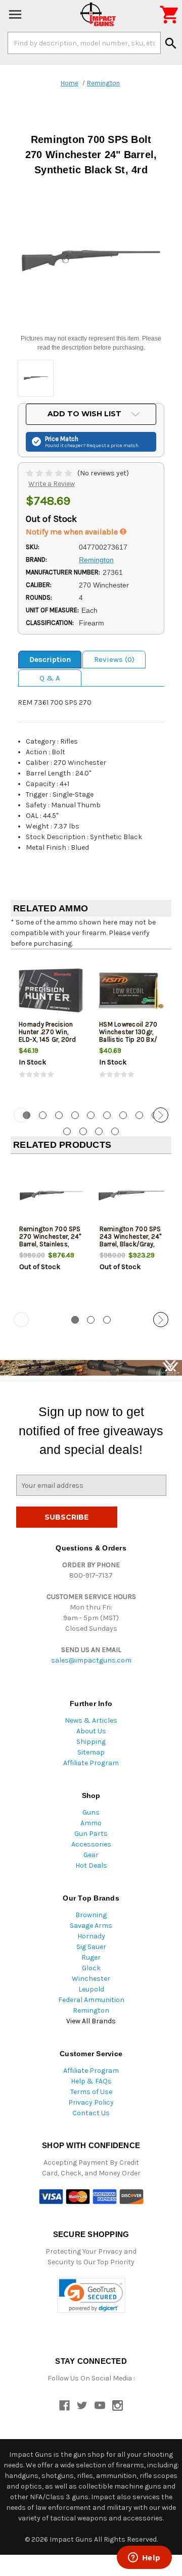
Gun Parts (91, 1834)
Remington (91, 2010)
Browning (91, 1915)
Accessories (91, 1844)
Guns (91, 1812)
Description (50, 659)
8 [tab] (139, 1115)
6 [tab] (107, 1115)
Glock (91, 1968)
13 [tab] (115, 1131)
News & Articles (91, 1720)
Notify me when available (73, 532)
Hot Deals (91, 1865)
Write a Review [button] (52, 484)
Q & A (50, 678)
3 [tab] (59, 1115)
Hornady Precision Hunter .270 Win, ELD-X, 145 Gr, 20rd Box (47, 1036)
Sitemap (91, 1752)
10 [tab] (67, 1131)
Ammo (91, 1823)
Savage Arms (91, 1926)
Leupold (91, 1989)
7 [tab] (123, 1115)
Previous (21, 1115)
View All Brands (91, 2021)
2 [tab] (43, 1115)
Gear (91, 1855)
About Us (91, 1731)
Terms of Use (91, 2092)
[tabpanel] (51, 1027)
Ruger (91, 1957)
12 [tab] (99, 1131)
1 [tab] (75, 1320)
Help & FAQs (91, 2081)
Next (161, 1115)
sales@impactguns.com (91, 1660)
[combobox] (84, 43)
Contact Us (91, 2113)
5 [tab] (91, 1115)
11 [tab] (83, 1131)
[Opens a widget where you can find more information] (144, 2558)
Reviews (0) (114, 659)
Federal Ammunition (91, 2000)
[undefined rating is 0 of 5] (50, 473)
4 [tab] (75, 1115)
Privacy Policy (91, 2102)
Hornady (91, 1936)
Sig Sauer (91, 1947)
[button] (91, 2295)
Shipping (91, 1742)
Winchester (91, 1979)
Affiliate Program (91, 1763)
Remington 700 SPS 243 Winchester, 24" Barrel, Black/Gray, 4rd (131, 1240)
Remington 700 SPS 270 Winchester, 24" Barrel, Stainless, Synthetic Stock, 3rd (50, 1240)
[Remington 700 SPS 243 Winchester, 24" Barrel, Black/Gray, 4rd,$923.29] (131, 1195)
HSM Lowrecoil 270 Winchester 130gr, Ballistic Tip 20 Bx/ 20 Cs (128, 1036)
